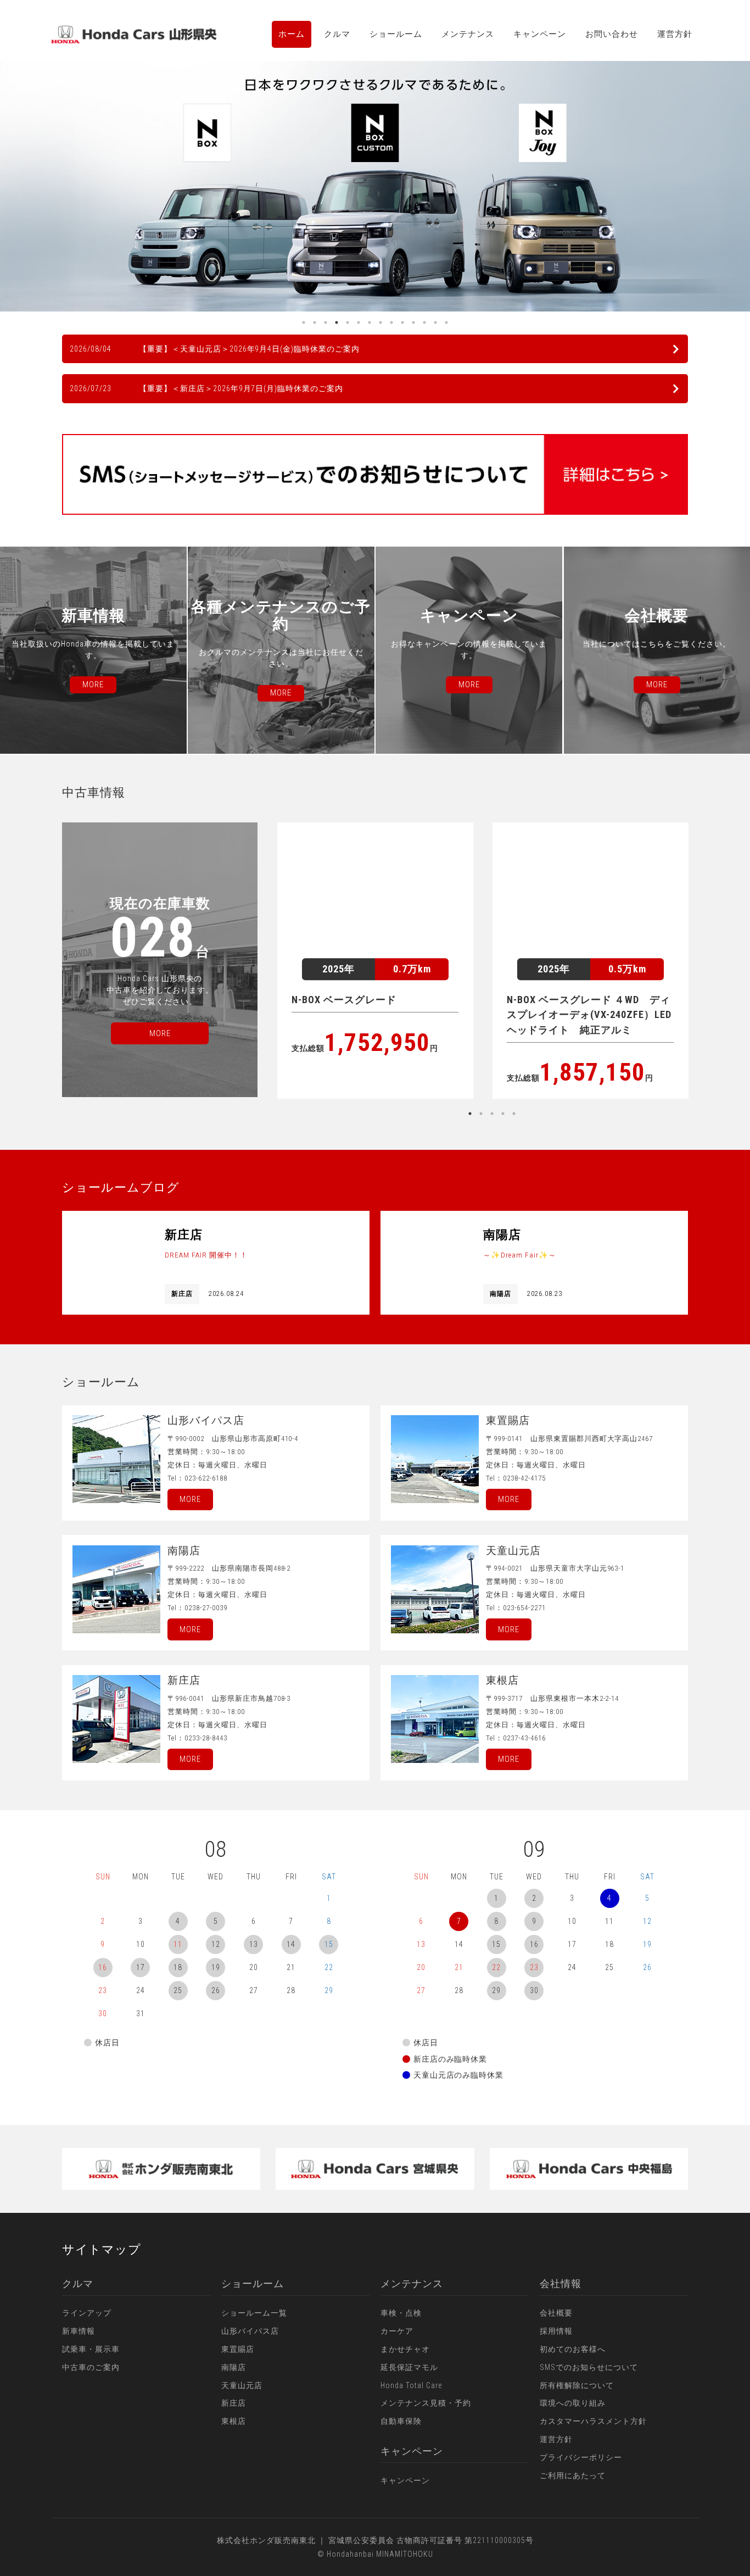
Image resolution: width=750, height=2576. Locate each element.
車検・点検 (401, 2313)
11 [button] (413, 322)
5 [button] (348, 322)
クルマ (337, 34)
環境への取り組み (573, 2403)
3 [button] (326, 322)
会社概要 (556, 2313)
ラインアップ (87, 2313)
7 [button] (370, 322)
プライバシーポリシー (581, 2457)
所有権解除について (577, 2385)
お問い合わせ (612, 34)
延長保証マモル (409, 2367)
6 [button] (359, 322)
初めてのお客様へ (573, 2349)
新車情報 (79, 2331)
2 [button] (315, 322)
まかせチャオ (405, 2349)
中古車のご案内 (91, 2367)
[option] (375, 186)
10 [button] (402, 322)
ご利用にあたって (573, 2475)
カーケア (397, 2331)
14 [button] (446, 322)
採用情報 (556, 2331)
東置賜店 (238, 2349)
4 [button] (337, 322)
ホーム (292, 34)
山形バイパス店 (250, 2331)
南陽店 (234, 2367)
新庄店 (234, 2403)
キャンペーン (540, 34)
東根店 (234, 2421)
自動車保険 (401, 2421)
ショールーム (396, 34)
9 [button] (391, 322)
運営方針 (675, 34)
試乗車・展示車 (91, 2349)
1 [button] (304, 322)
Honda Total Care (411, 2385)
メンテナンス (468, 34)
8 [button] (380, 322)
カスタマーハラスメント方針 (593, 2421)
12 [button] (424, 322)
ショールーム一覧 (254, 2313)
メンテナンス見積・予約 (426, 2403)
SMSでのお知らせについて (589, 2367)
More (190, 1499)
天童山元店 (242, 2385)
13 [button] (435, 322)
